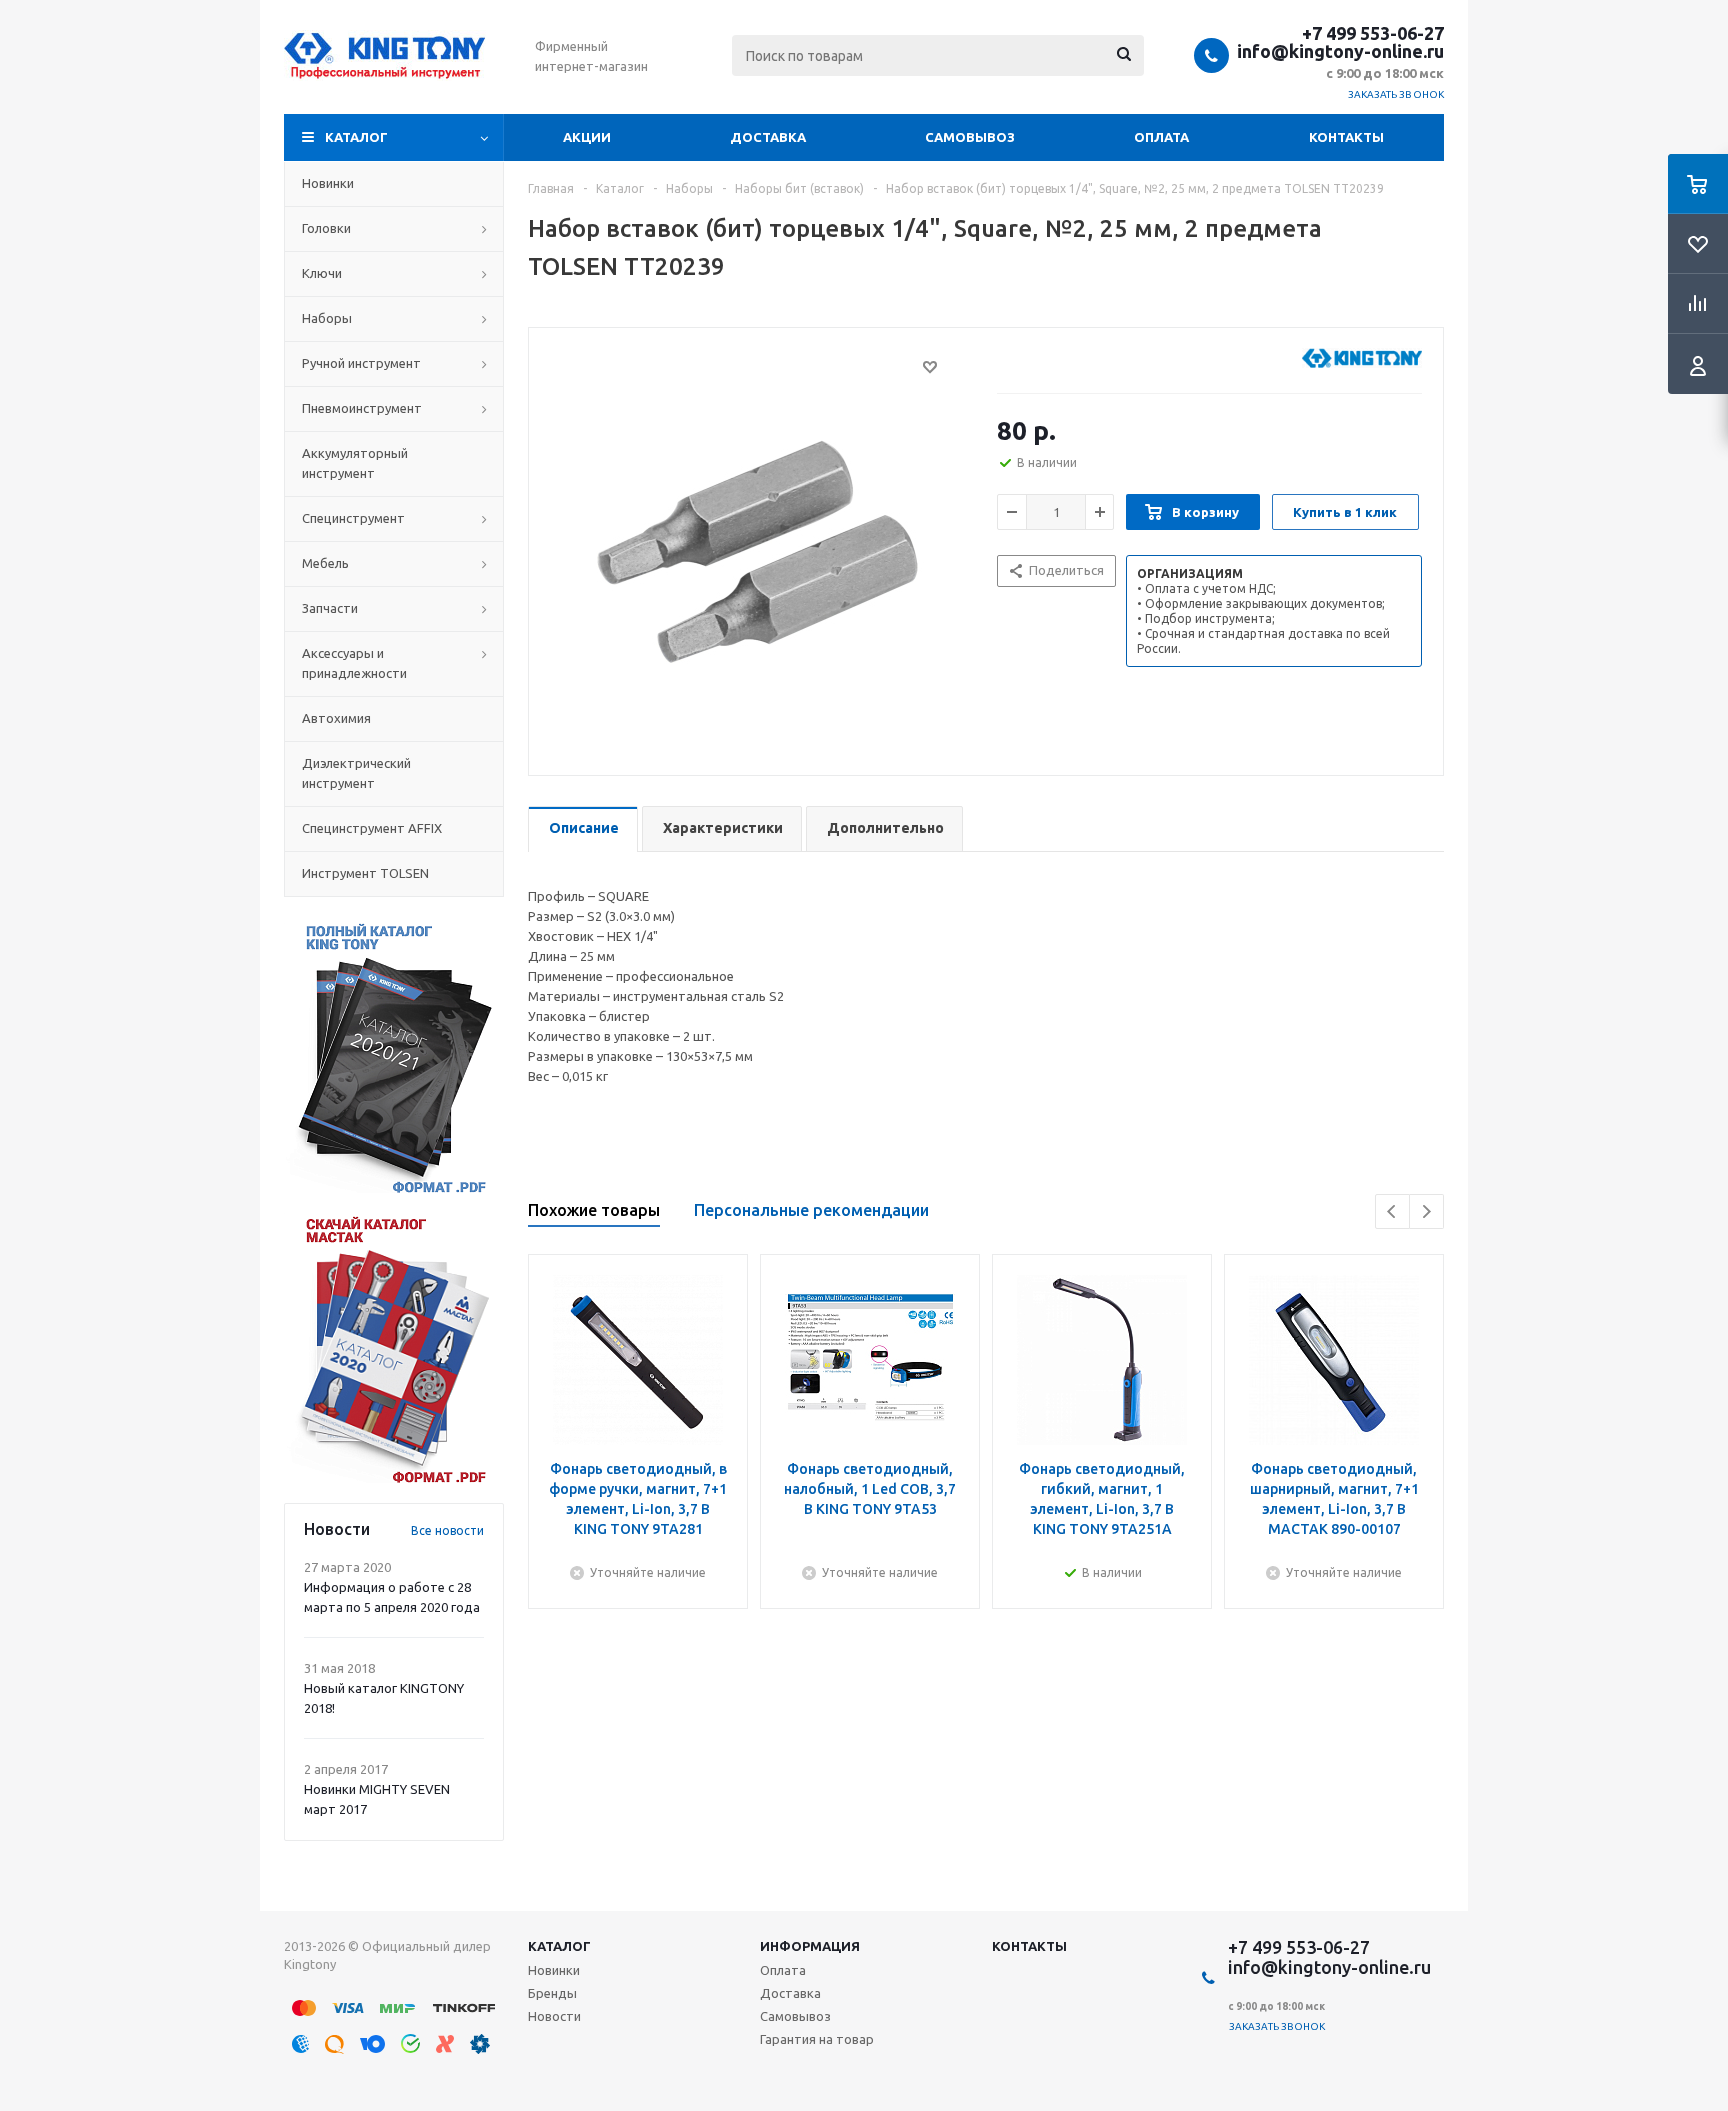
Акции (587, 137)
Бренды (552, 1993)
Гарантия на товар (817, 2039)
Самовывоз (970, 137)
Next (1426, 1211)
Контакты (1346, 137)
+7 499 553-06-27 (1373, 33)
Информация (810, 1946)
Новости (554, 2016)
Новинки (554, 1970)
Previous (1392, 1211)
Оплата (1161, 137)
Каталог (356, 137)
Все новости (447, 1530)
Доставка (768, 137)
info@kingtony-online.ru (1340, 51)
